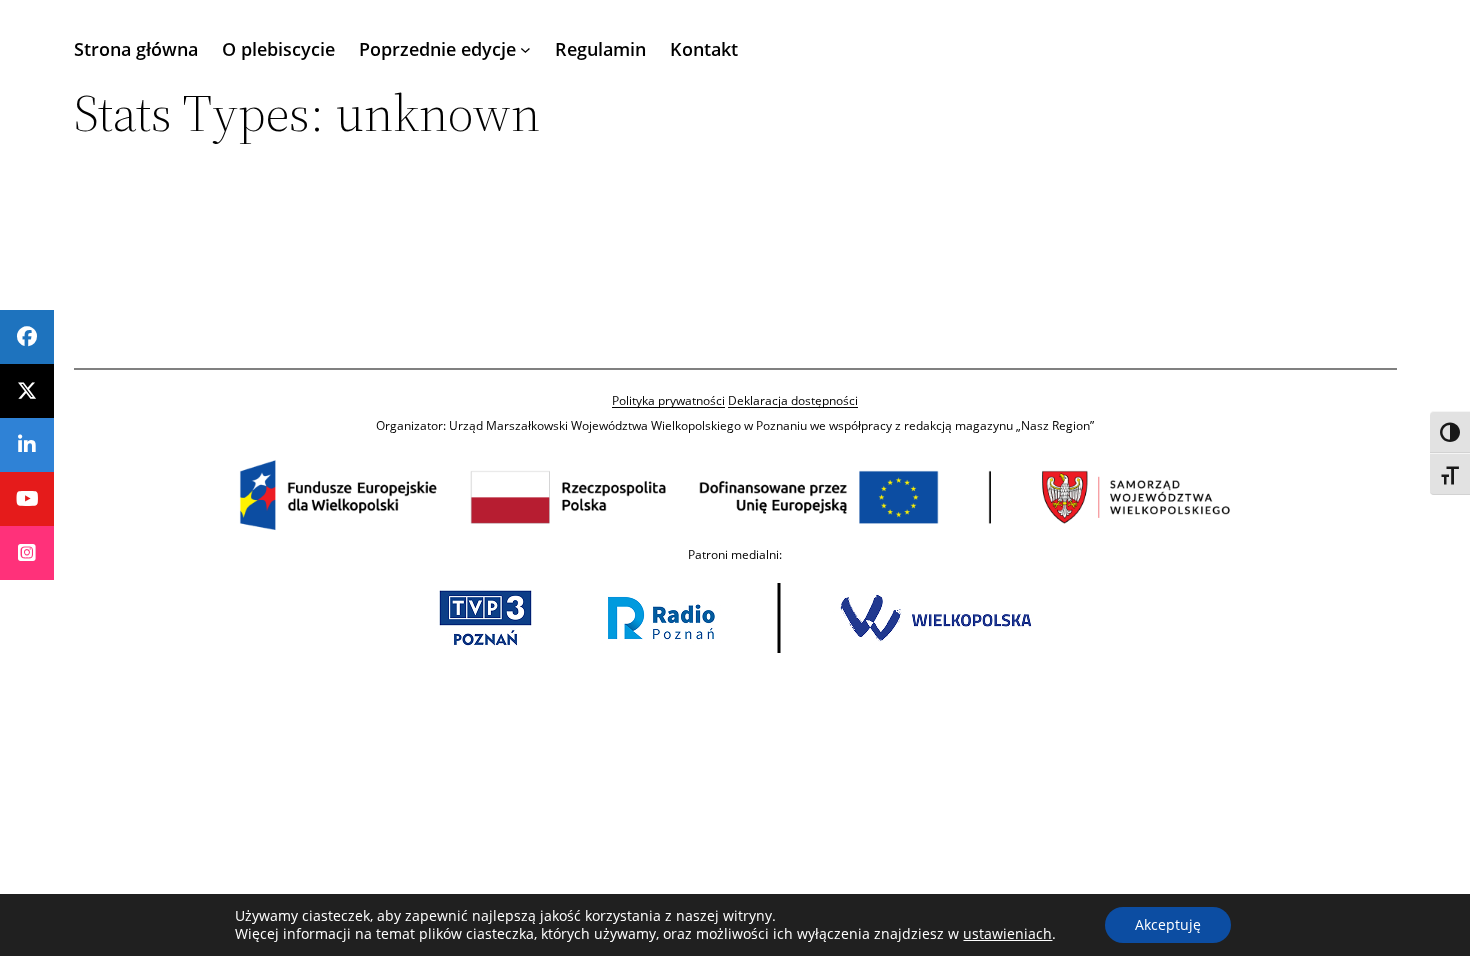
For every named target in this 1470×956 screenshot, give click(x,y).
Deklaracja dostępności (793, 400)
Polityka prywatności (668, 400)
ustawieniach (1007, 934)
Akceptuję (1168, 924)
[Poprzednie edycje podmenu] (525, 49)
